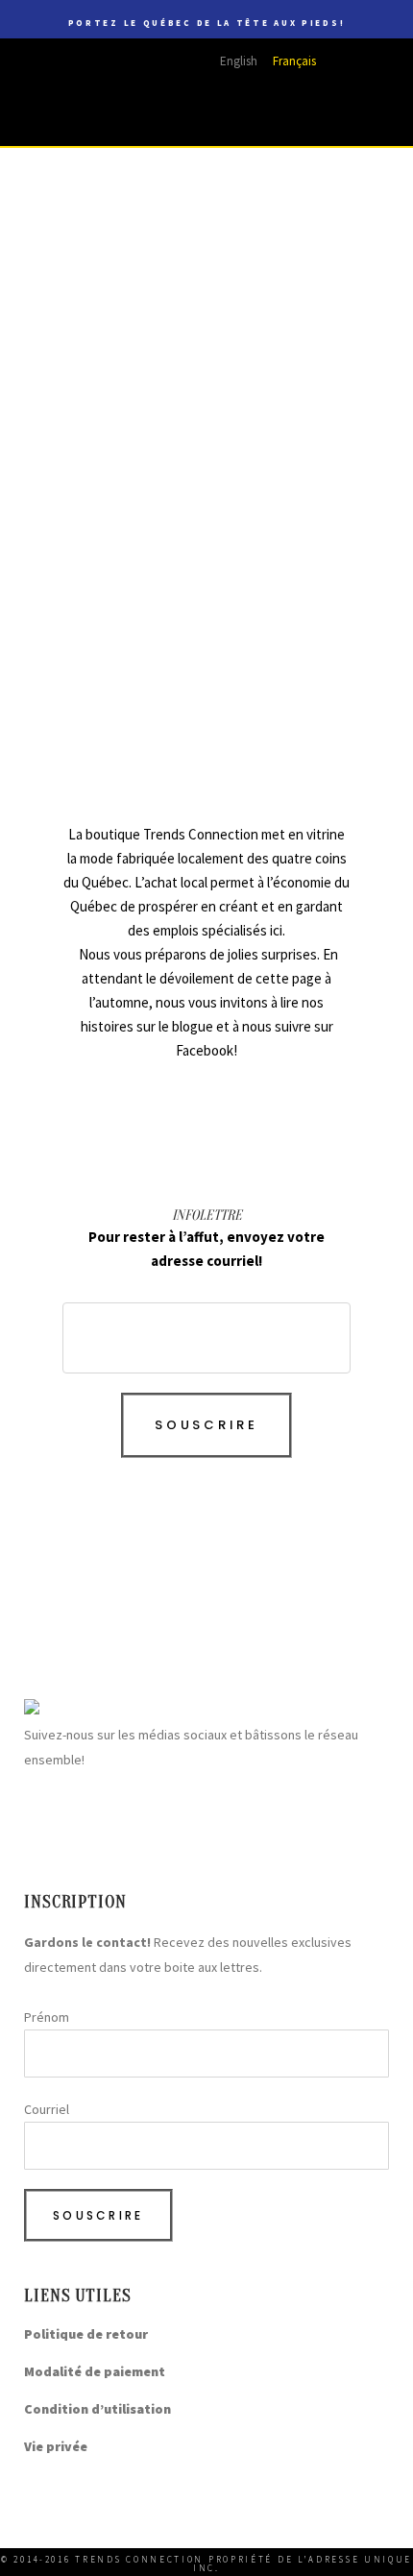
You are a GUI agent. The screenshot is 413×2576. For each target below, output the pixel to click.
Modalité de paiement (95, 2371)
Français (294, 61)
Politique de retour (86, 2334)
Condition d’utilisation (97, 2409)
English (239, 61)
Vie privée (56, 2446)
